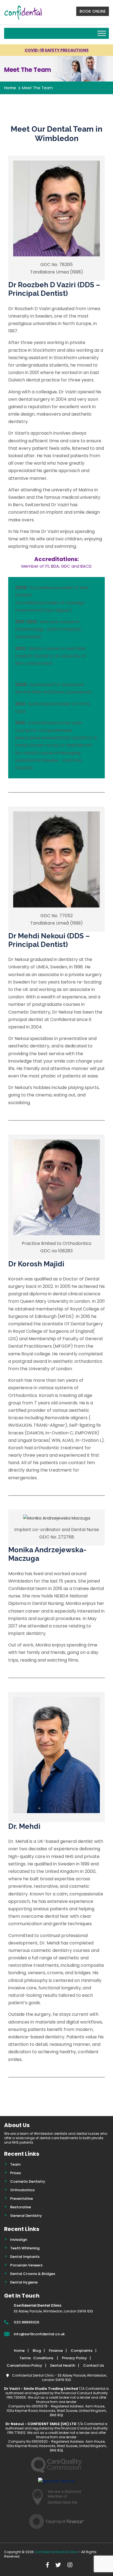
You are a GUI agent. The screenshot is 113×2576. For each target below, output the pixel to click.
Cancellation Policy (24, 2365)
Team (15, 2164)
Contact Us (94, 2365)
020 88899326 (26, 2322)
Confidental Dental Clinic (56, 2552)
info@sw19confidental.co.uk (39, 2334)
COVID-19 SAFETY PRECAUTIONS (57, 50)
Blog (37, 2351)
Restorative (21, 2207)
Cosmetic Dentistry (28, 2181)
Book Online (93, 11)
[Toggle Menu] (102, 33)
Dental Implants (25, 2257)
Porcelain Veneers (26, 2265)
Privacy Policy (74, 2358)
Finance (56, 2351)
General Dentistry (26, 2216)
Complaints (82, 2351)
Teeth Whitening (25, 2248)
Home (10, 88)
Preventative (22, 2199)
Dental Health (63, 2365)
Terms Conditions (37, 2358)
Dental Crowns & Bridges (33, 2274)
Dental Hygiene (24, 2282)
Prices (15, 2173)
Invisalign (19, 2240)
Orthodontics (22, 2190)
